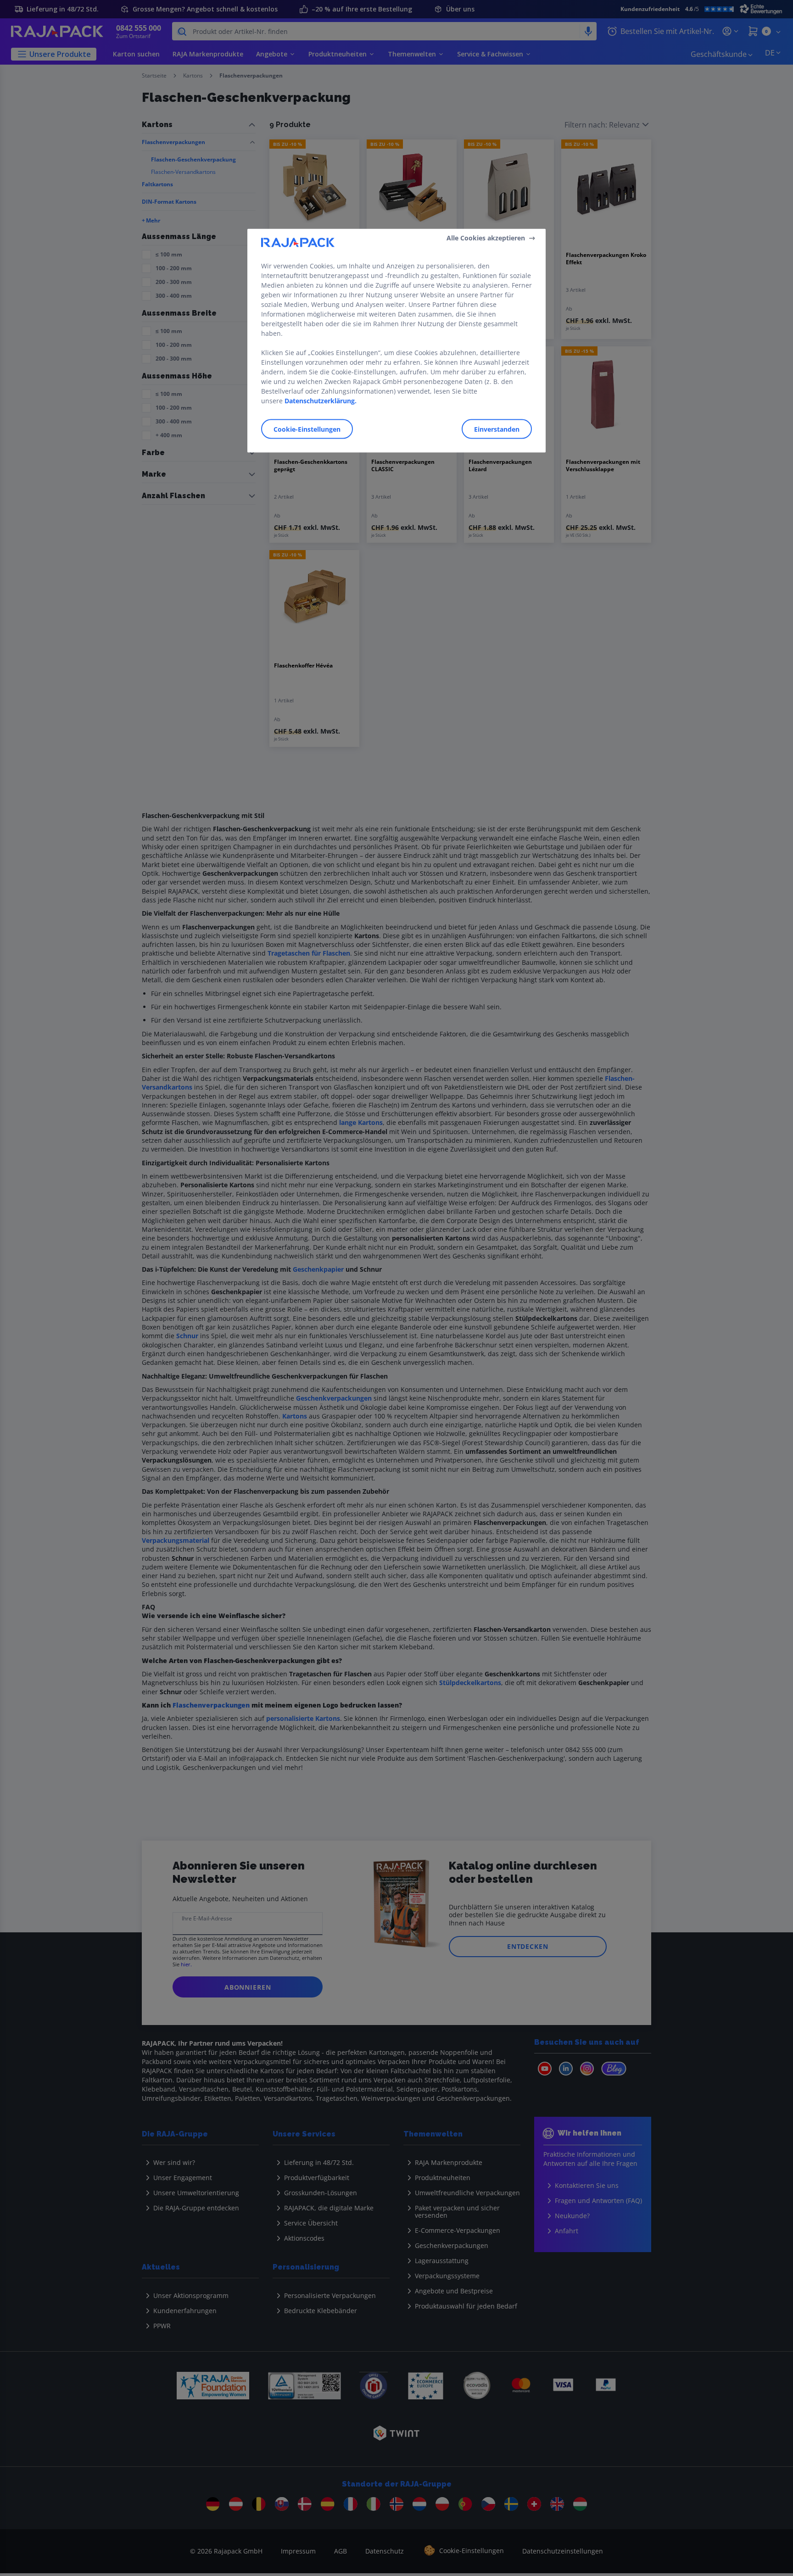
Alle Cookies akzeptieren (486, 238)
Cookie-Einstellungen (307, 429)
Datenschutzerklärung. (321, 400)
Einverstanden (497, 429)
